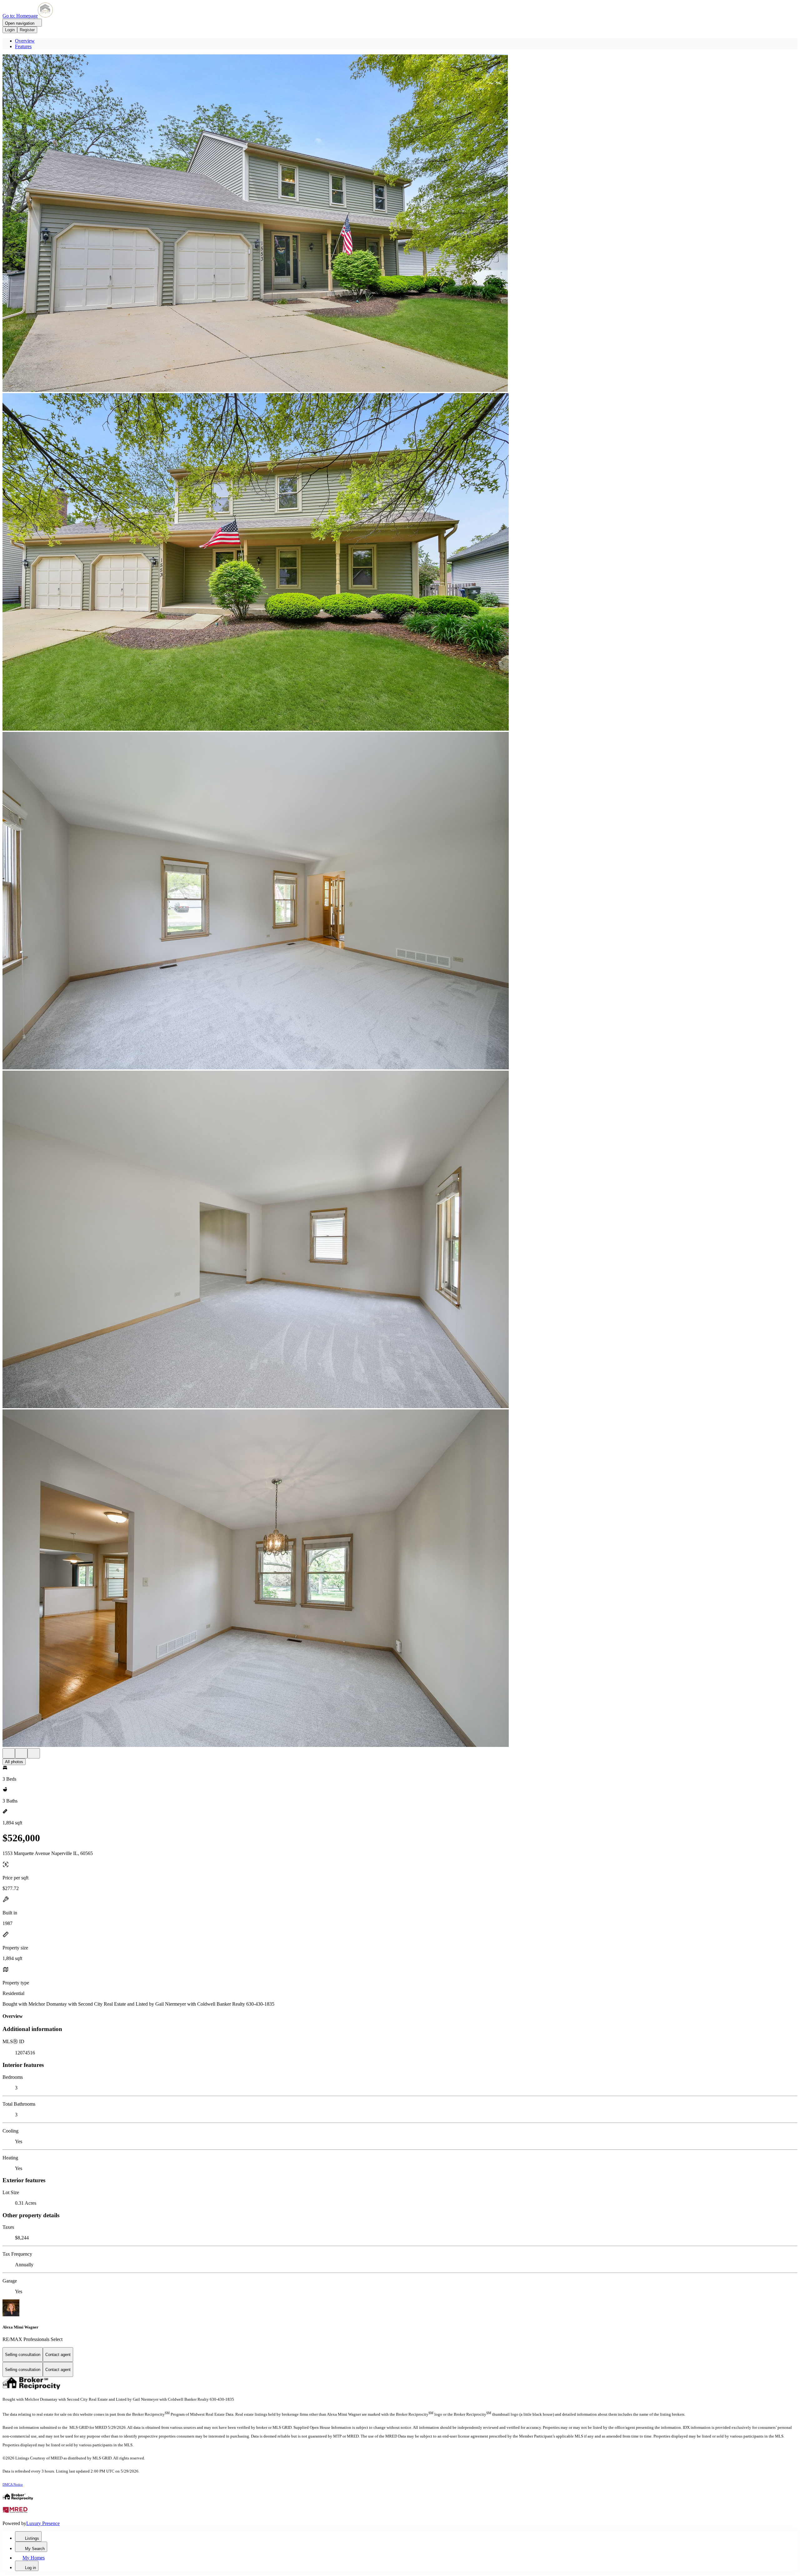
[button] (400, 224)
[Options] (9, 1753)
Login (10, 30)
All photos (14, 1762)
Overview (25, 41)
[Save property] (21, 1753)
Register (27, 30)
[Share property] (34, 1753)
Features (23, 46)
